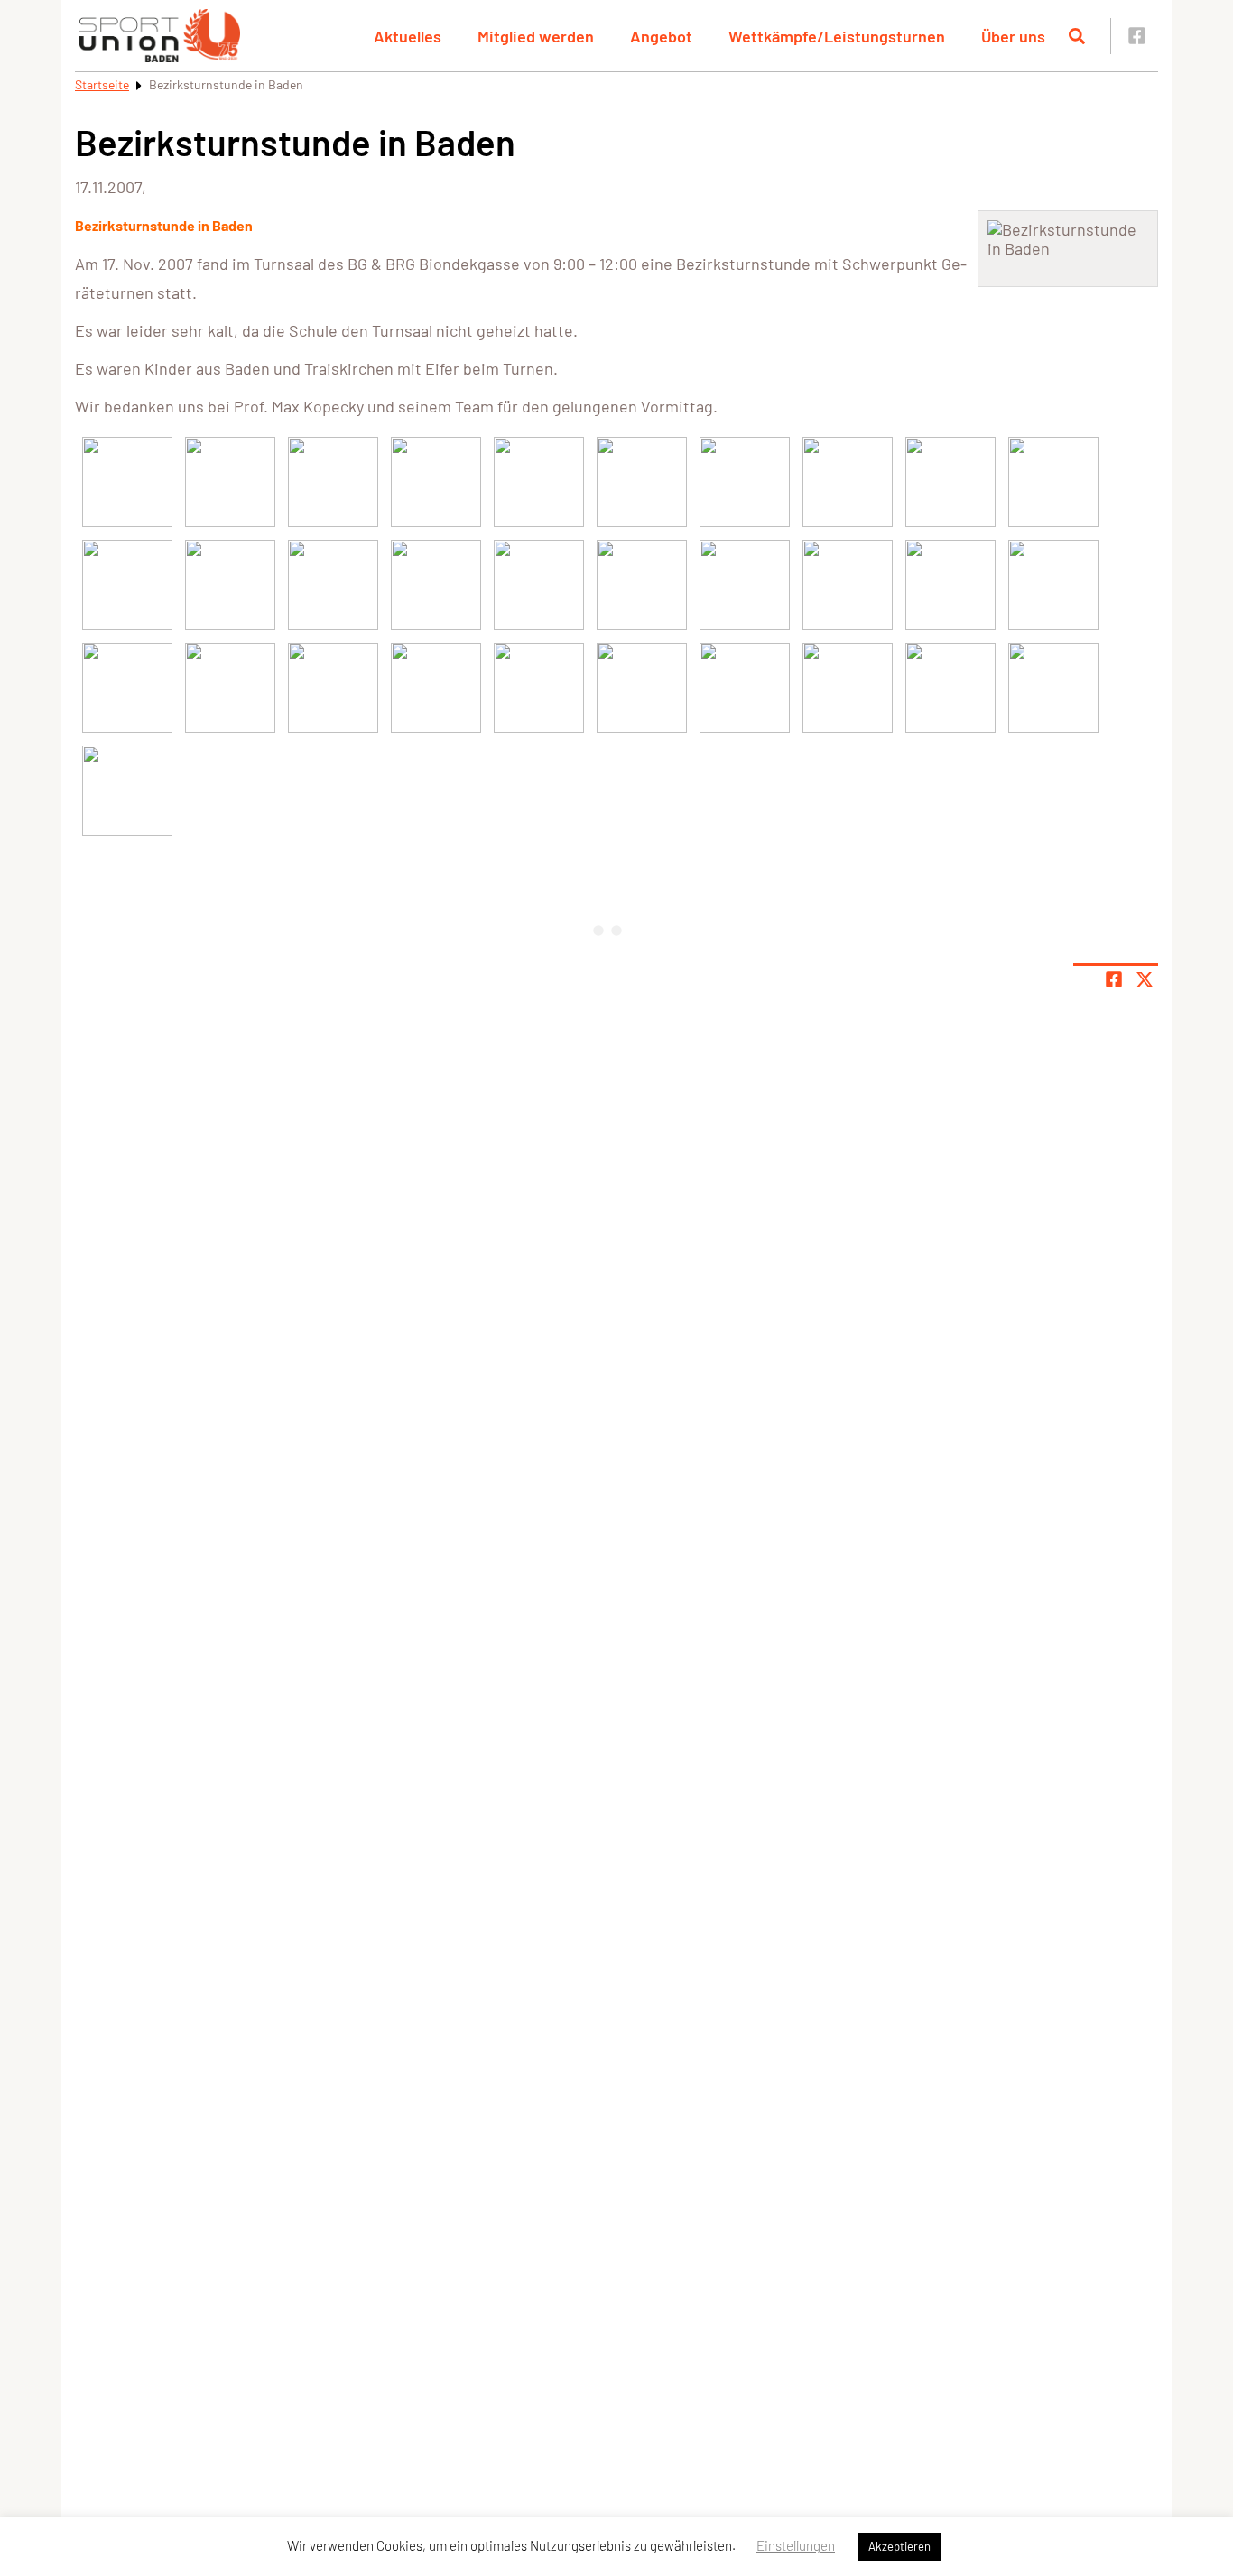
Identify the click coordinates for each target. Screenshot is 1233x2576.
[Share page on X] (1145, 979)
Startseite (102, 84)
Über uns (1013, 36)
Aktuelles (408, 36)
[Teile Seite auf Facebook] (1114, 979)
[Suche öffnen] (1077, 36)
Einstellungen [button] (796, 2545)
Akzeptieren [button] (899, 2546)
